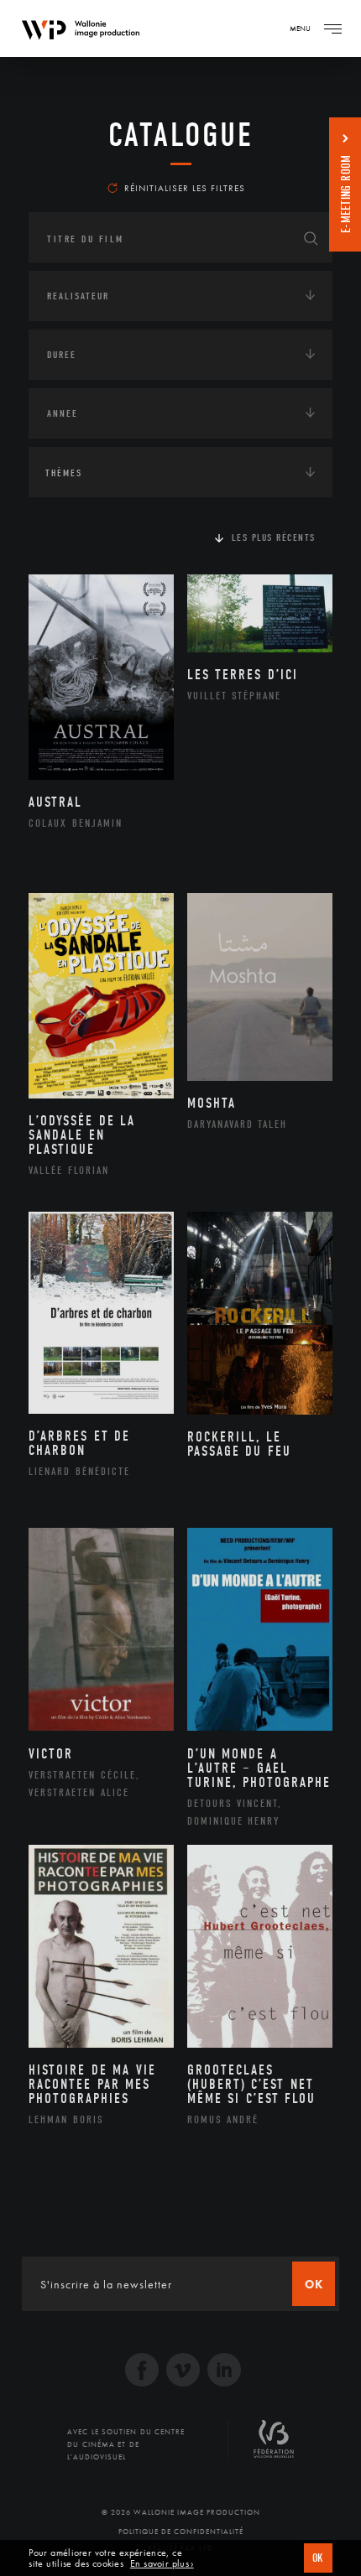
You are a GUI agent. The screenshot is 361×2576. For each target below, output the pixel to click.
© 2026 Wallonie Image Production (181, 2512)
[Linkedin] (224, 2372)
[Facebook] (142, 2372)
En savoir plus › (162, 2564)
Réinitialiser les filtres (185, 188)
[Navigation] (332, 29)
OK (318, 2558)
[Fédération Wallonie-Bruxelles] (274, 2445)
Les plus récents (274, 538)
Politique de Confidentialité (181, 2532)
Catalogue (181, 135)
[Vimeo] (183, 2372)
